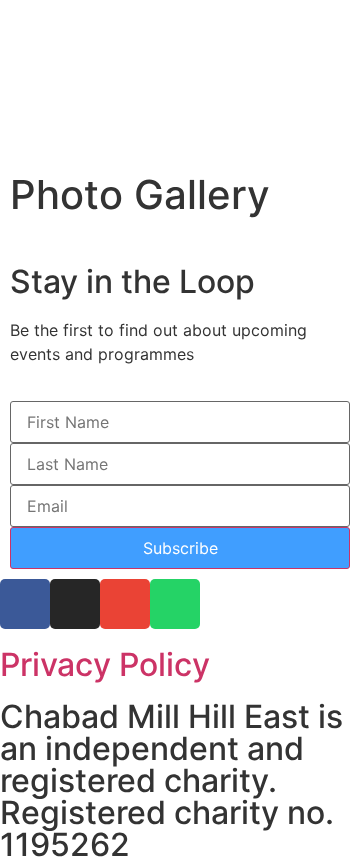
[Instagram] (75, 604)
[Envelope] (125, 604)
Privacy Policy (105, 664)
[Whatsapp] (175, 604)
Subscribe (180, 548)
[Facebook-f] (25, 604)
